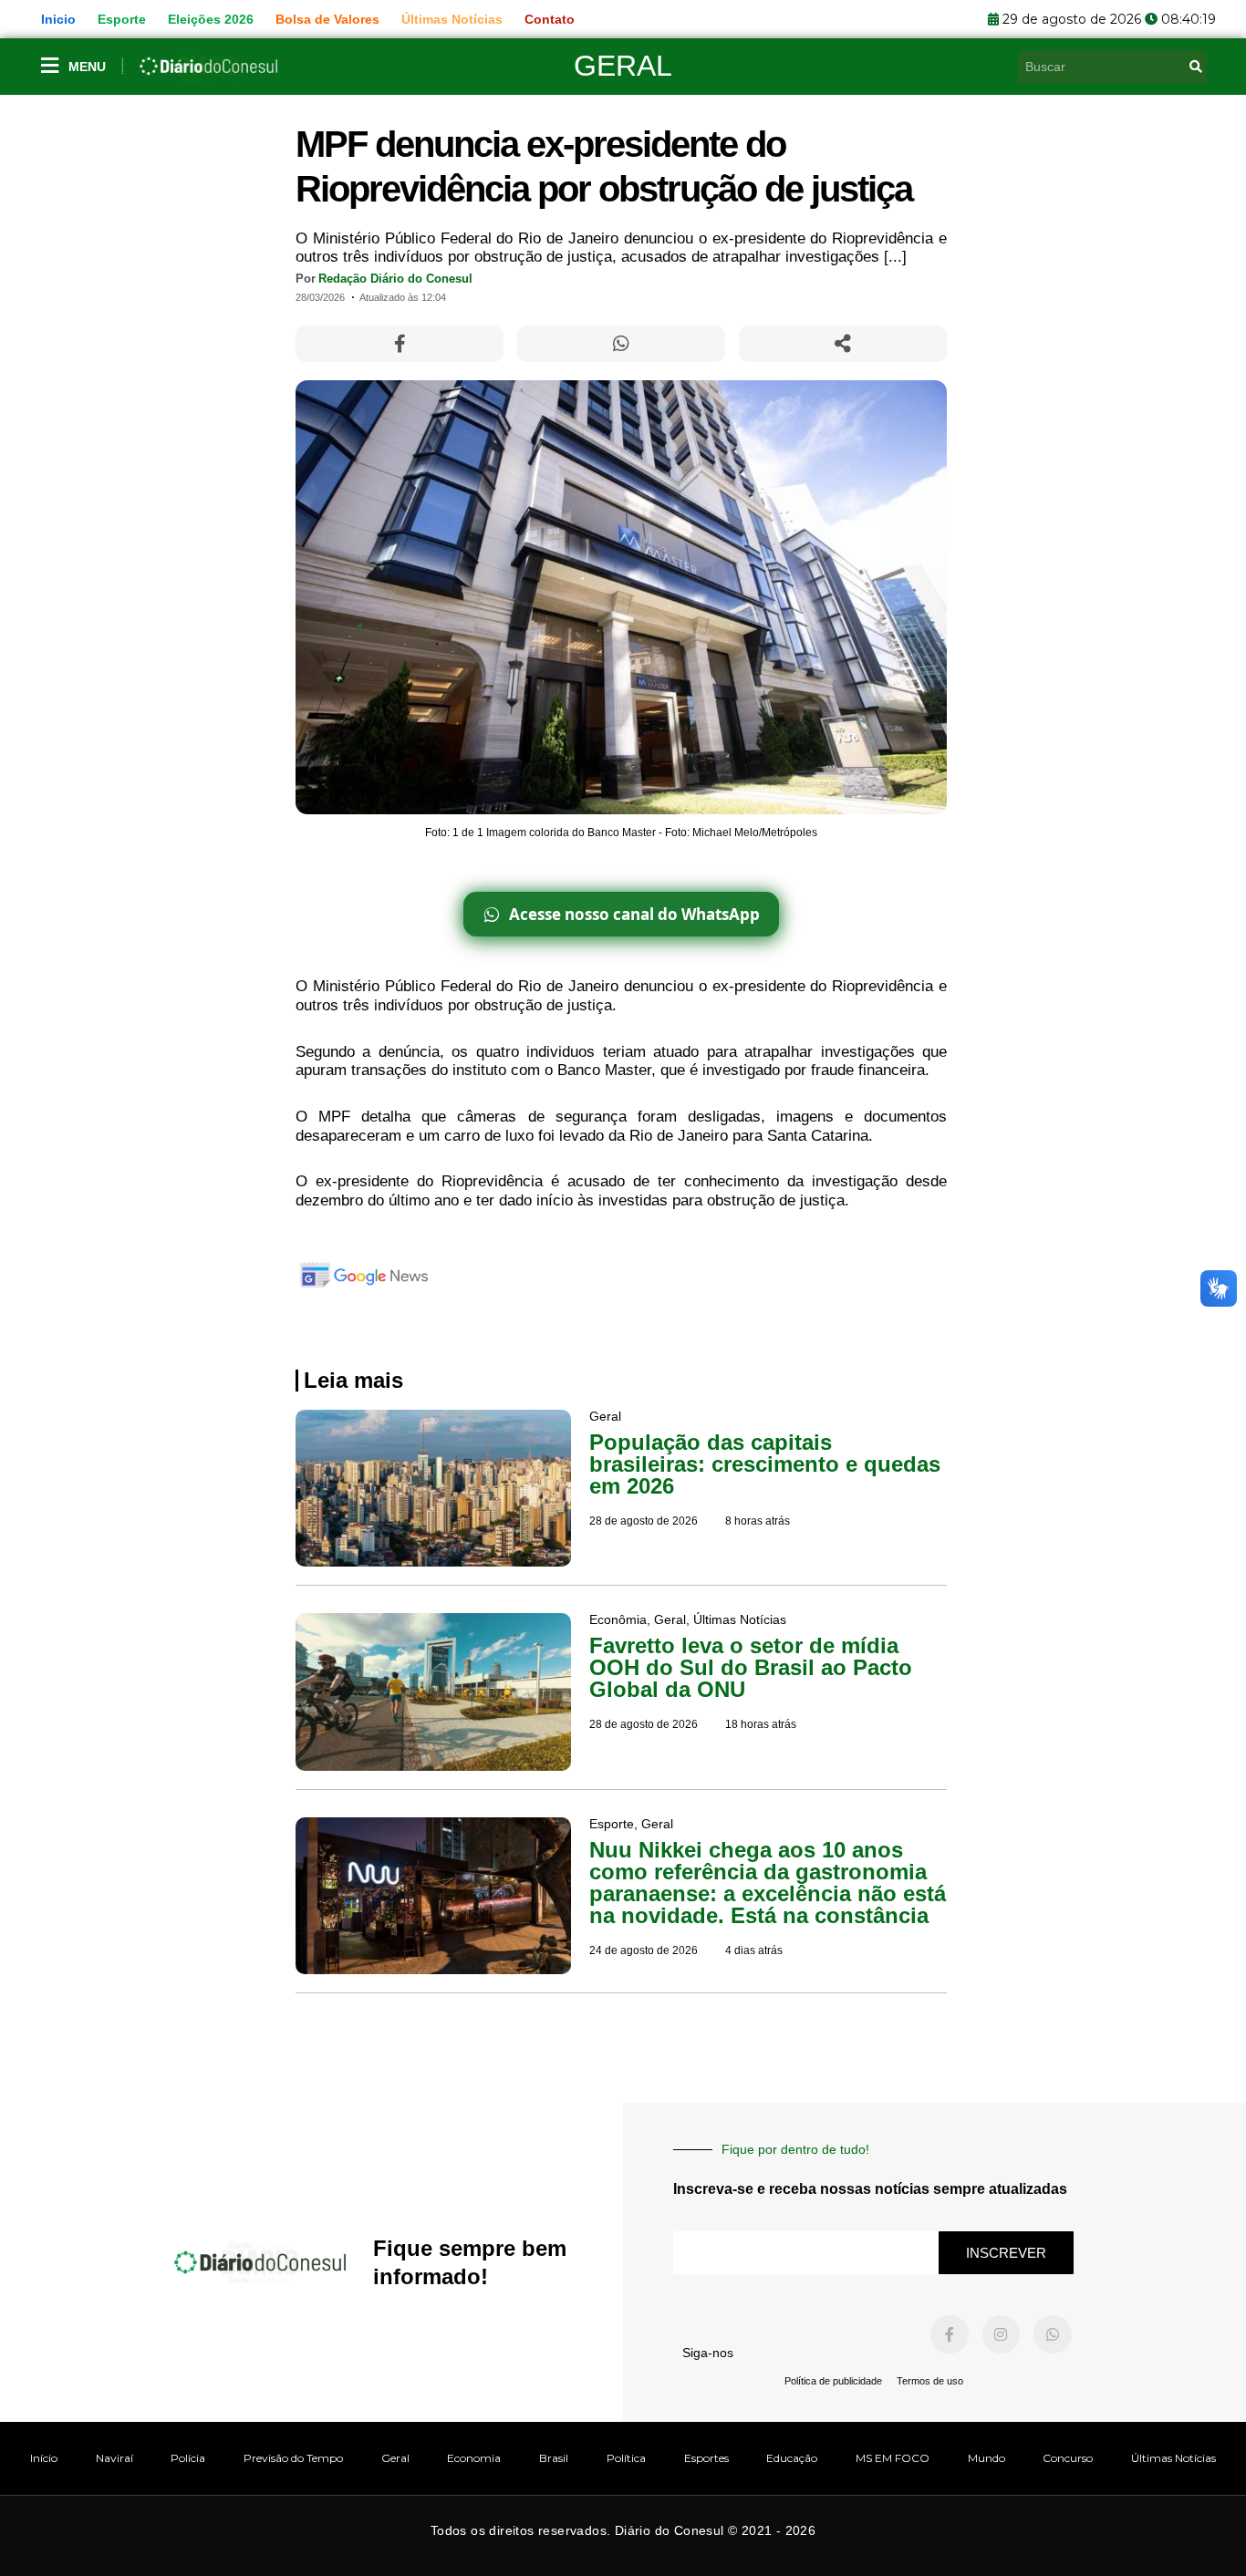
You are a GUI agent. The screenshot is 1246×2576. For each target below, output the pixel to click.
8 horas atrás (758, 1521)
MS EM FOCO (893, 2458)
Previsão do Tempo (293, 2458)
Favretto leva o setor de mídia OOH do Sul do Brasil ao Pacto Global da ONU (751, 1667)
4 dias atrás (754, 1950)
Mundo (986, 2458)
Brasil (554, 2458)
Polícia (188, 2458)
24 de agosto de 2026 (644, 1950)
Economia (474, 2458)
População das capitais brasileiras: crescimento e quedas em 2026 (765, 1464)
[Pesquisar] (1196, 67)
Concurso (1068, 2458)
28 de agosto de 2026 (644, 1521)
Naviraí (114, 2458)
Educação (792, 2458)
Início (44, 2458)
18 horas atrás (761, 1724)
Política (626, 2458)
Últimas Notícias (1173, 2458)
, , (688, 1619)
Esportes (706, 2458)
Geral (623, 66)
